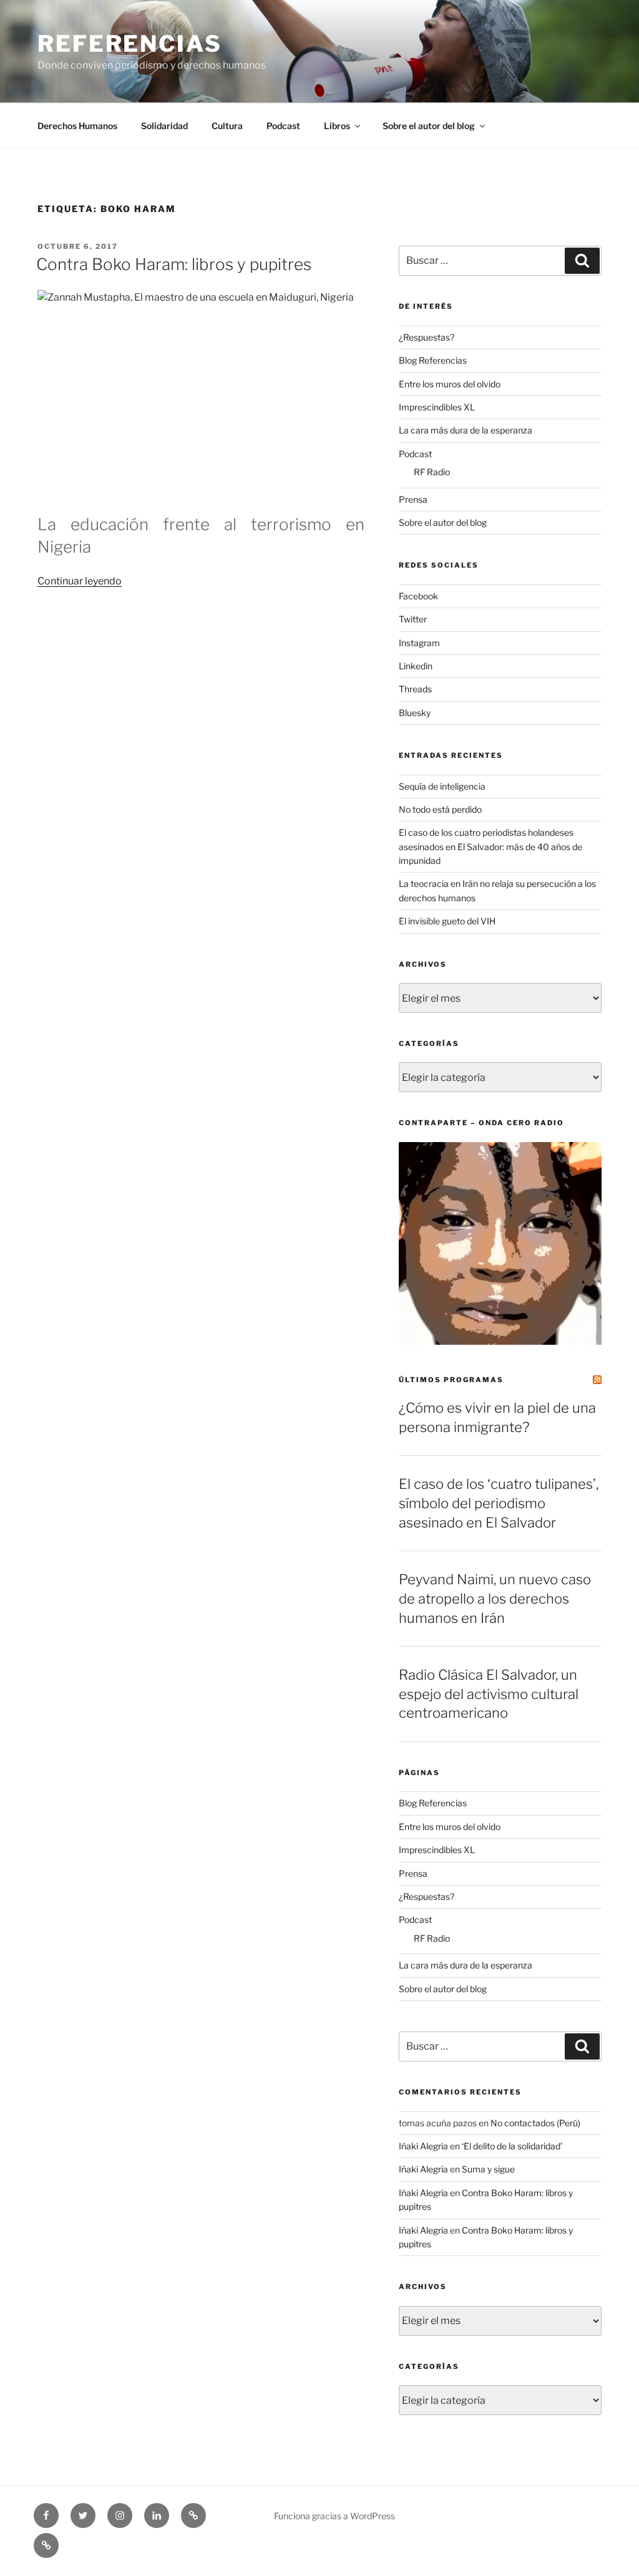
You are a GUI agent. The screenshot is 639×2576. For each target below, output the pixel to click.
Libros (337, 126)
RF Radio (432, 472)
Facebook (418, 596)
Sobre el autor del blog (429, 126)
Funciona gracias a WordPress (334, 2516)
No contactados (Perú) (535, 2123)
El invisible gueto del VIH (447, 921)
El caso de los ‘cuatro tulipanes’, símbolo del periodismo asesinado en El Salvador (499, 1503)
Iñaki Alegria (423, 2146)
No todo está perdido (440, 809)
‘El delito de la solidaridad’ (512, 2146)
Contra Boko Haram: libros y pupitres (174, 264)
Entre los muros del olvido (450, 384)
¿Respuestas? (427, 337)
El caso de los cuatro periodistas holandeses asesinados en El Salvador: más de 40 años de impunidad (490, 846)
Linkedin (416, 666)
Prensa (413, 499)
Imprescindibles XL (437, 407)
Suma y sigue (488, 2169)
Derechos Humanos (77, 126)
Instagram (419, 643)
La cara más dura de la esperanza (466, 430)
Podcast (283, 126)
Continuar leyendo (80, 581)
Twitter (413, 619)
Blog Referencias (433, 360)
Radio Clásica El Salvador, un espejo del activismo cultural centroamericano (489, 1694)
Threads (415, 689)
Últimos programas (451, 1380)
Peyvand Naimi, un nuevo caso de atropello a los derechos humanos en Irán (495, 1599)
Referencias (130, 44)
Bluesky (415, 713)
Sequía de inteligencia (442, 786)
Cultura (227, 126)
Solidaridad (164, 126)
